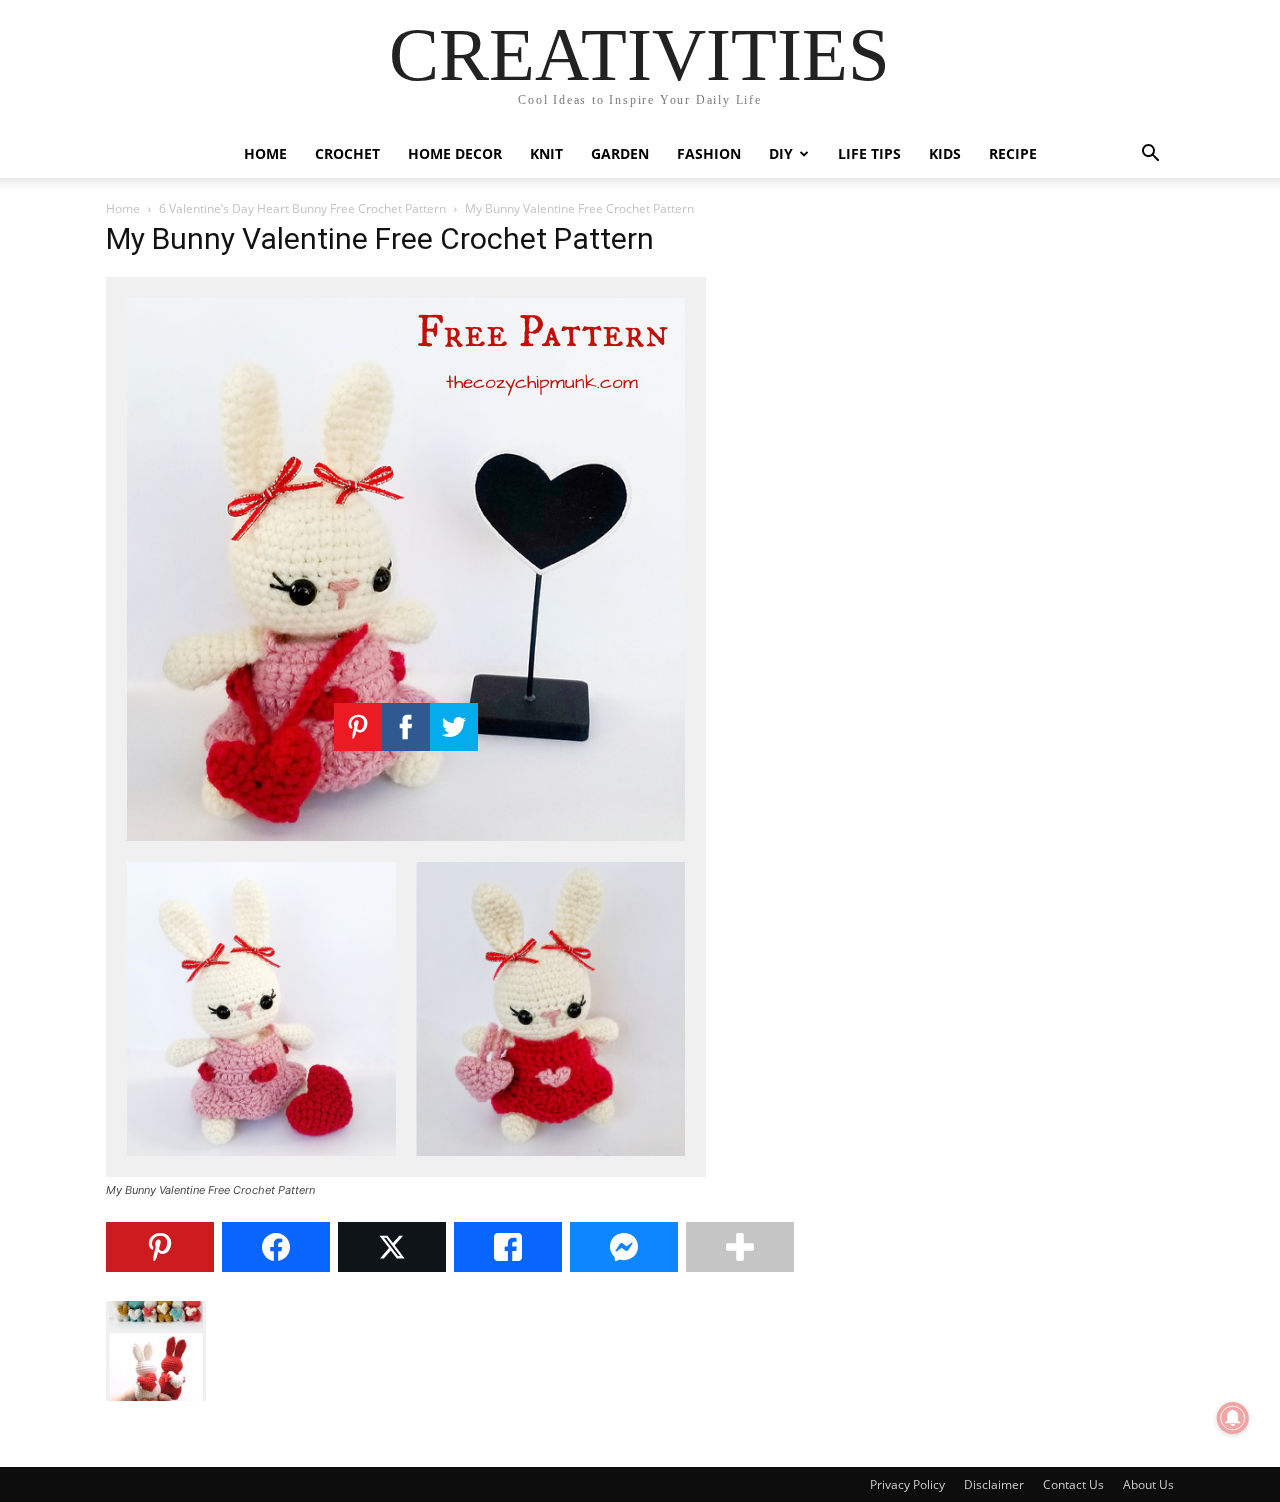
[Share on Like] (508, 1247)
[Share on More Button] (740, 1247)
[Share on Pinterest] (160, 1247)
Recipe (1013, 153)
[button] (1150, 155)
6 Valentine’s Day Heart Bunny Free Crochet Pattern (302, 208)
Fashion (709, 153)
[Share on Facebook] (276, 1247)
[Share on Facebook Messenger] (624, 1247)
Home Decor (455, 153)
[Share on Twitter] (392, 1247)
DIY (781, 153)
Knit (546, 153)
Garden (620, 153)
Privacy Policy (907, 1484)
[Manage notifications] (1233, 1418)
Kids (945, 153)
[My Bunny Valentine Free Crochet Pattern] (406, 1171)
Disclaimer (994, 1484)
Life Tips (869, 153)
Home (265, 153)
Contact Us (1073, 1484)
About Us (1148, 1484)
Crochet (347, 153)
